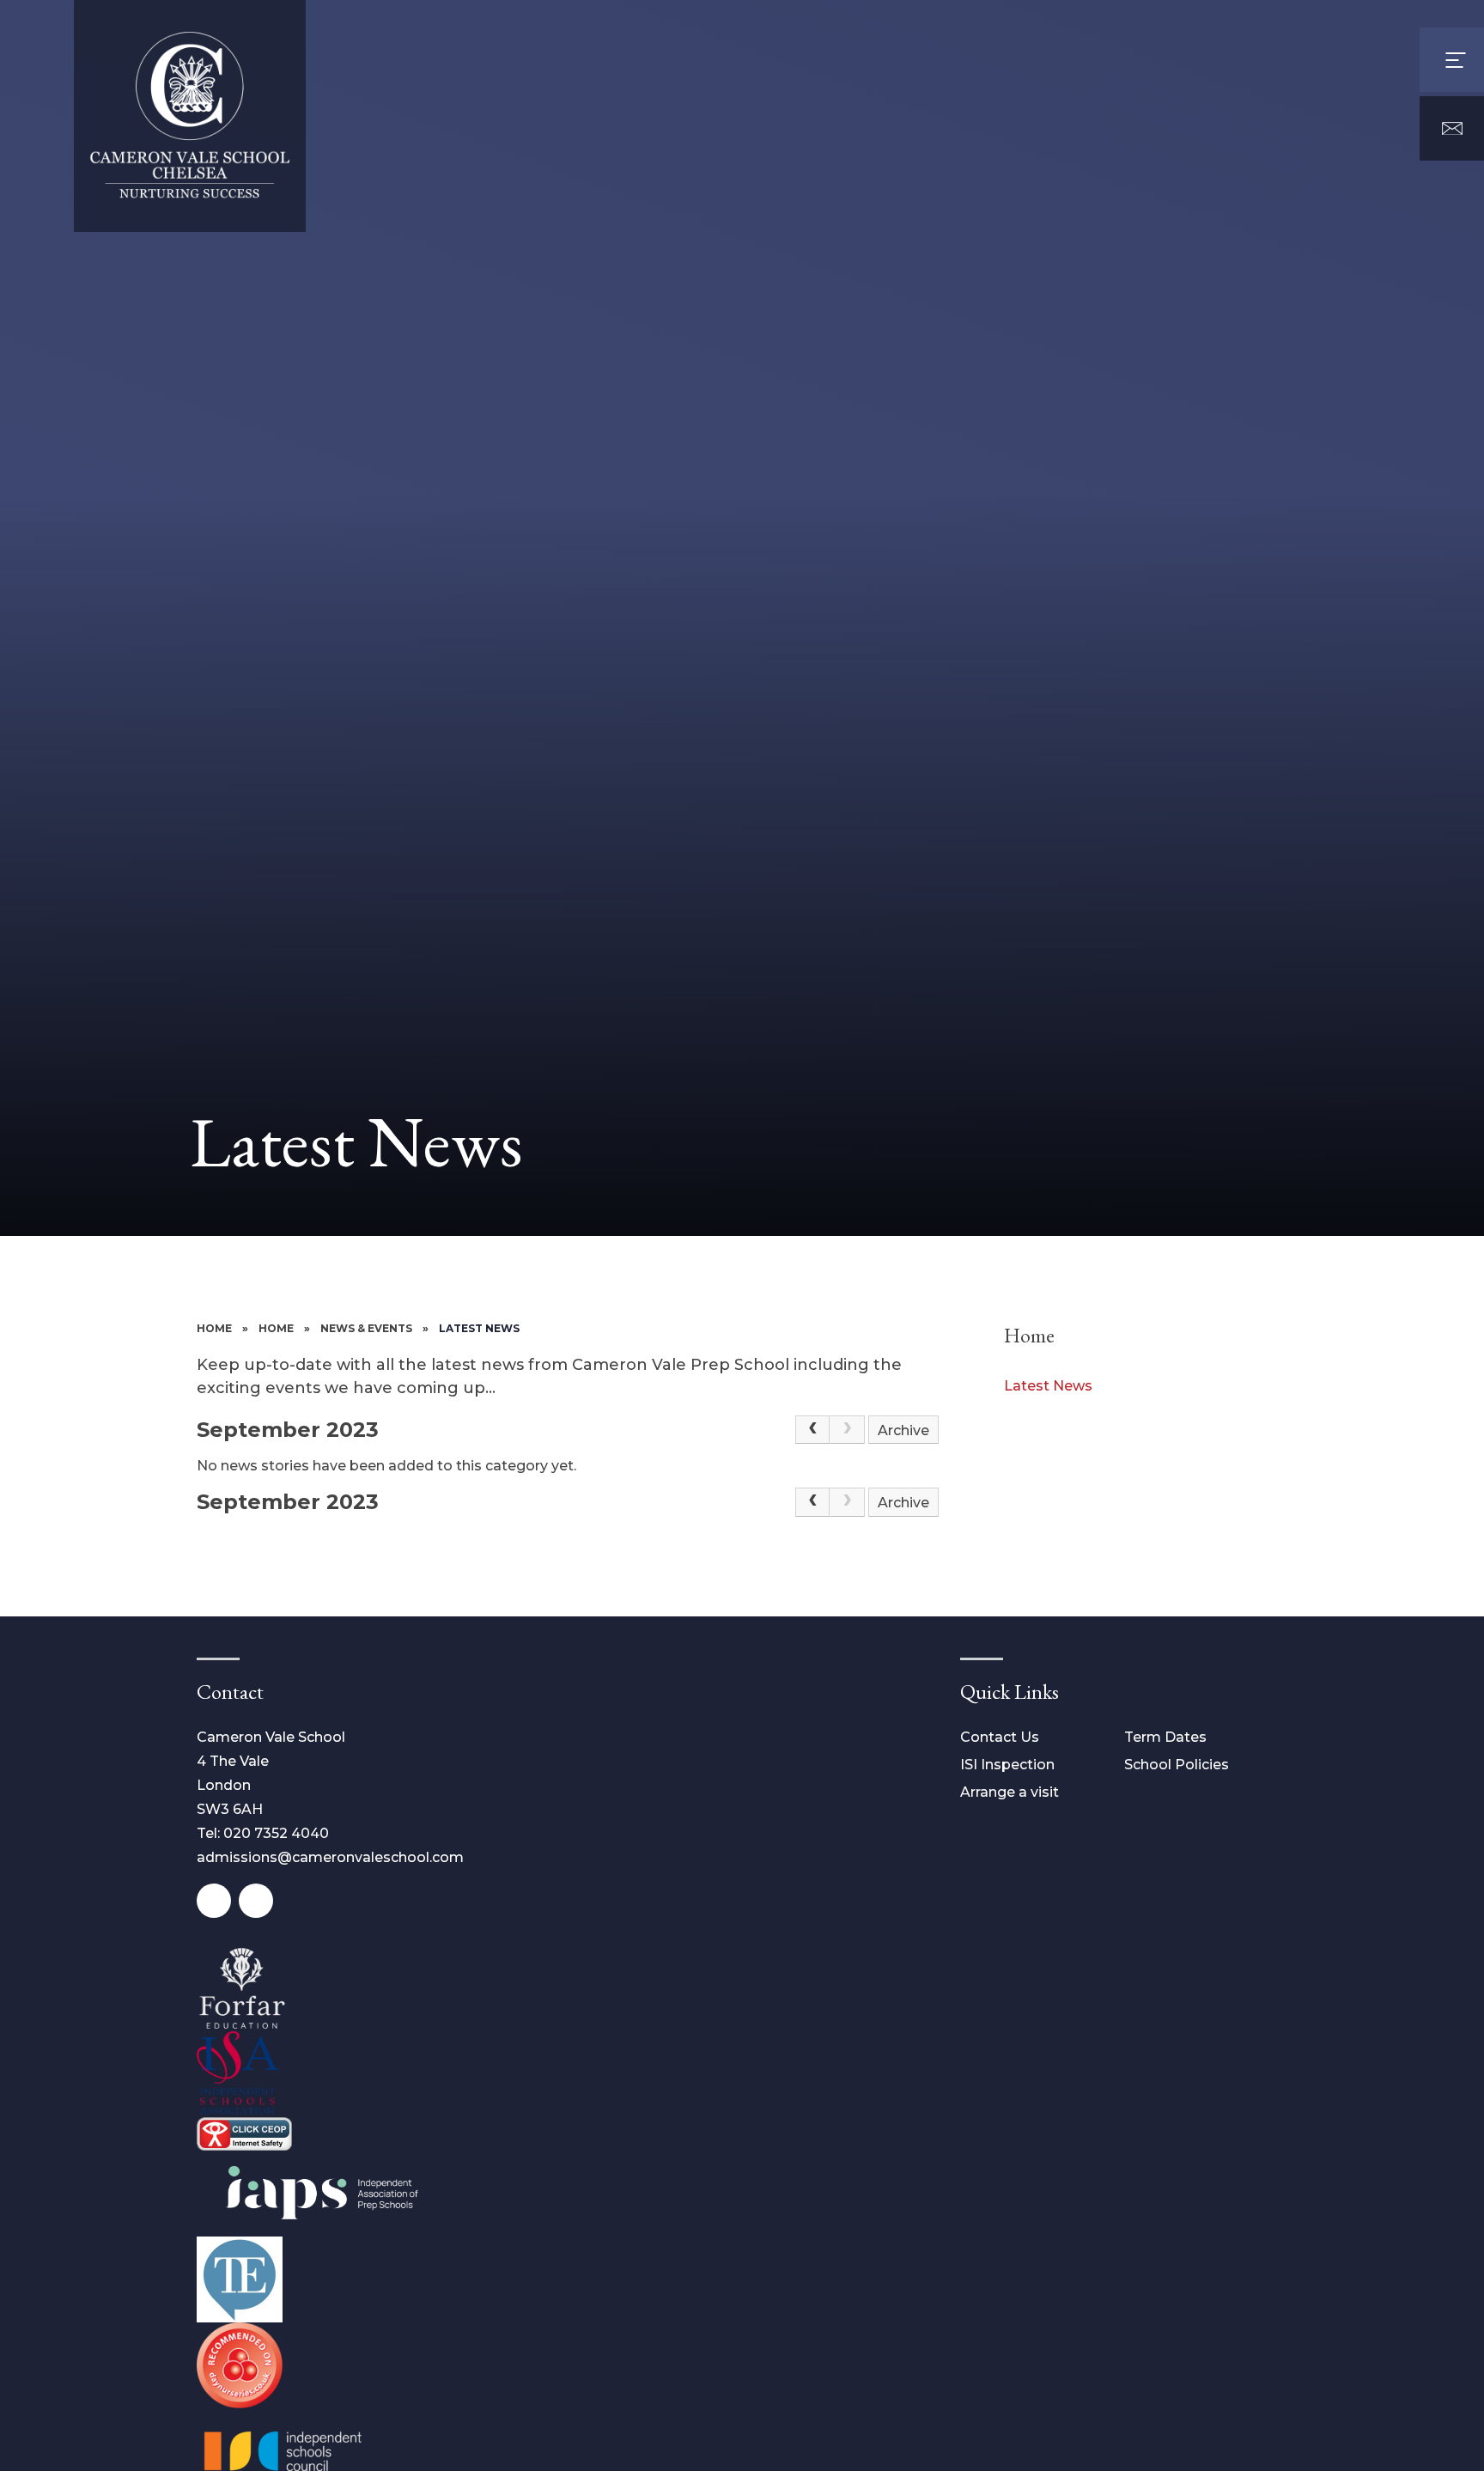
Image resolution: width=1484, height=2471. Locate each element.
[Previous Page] (812, 1430)
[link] (847, 1430)
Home (214, 1328)
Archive (903, 1430)
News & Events (366, 1328)
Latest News (479, 1328)
